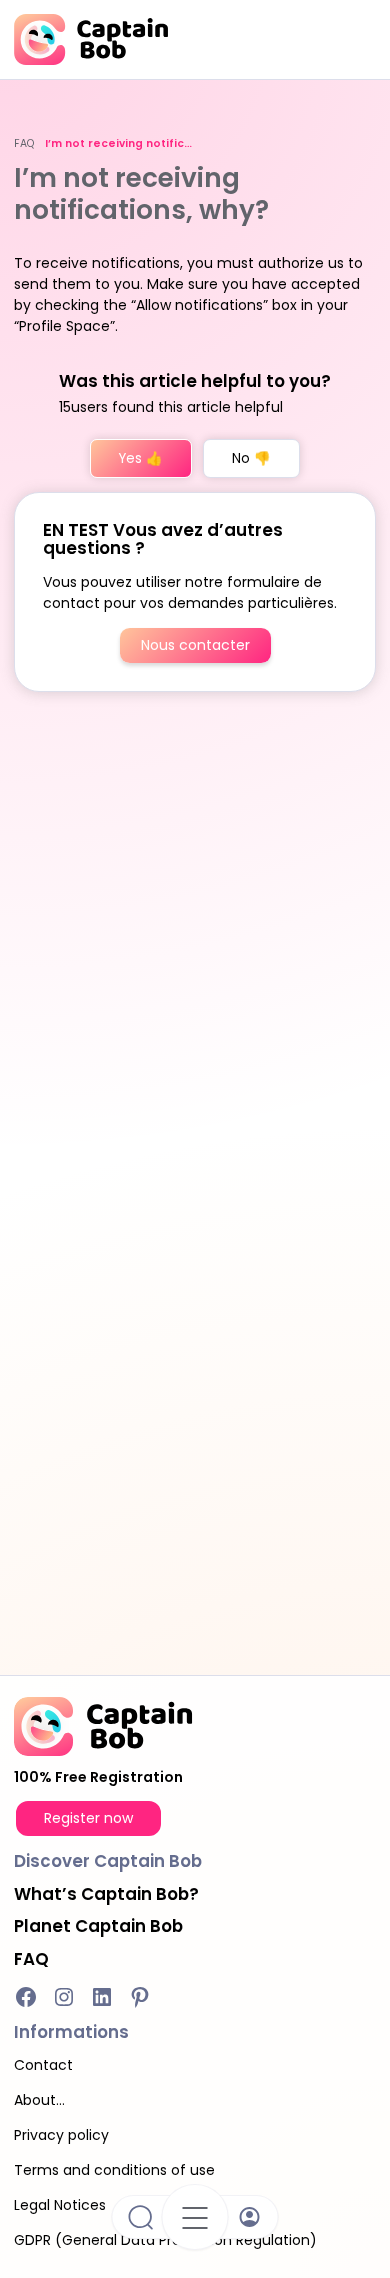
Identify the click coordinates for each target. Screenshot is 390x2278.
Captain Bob (98, 1926)
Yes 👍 (141, 458)
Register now (88, 1818)
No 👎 (251, 458)
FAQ (24, 143)
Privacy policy (61, 2135)
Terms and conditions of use (114, 2170)
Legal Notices (60, 2205)
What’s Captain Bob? (106, 1894)
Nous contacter (195, 645)
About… (39, 2100)
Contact (43, 2065)
